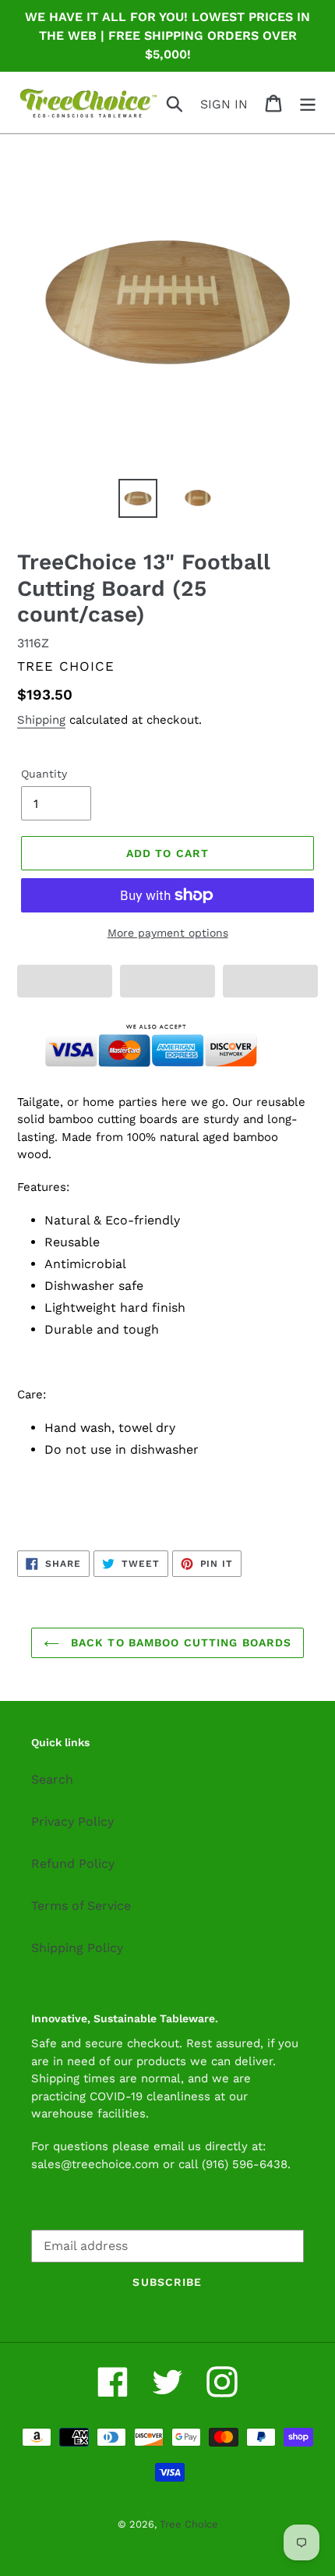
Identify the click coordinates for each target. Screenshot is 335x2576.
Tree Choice (189, 2524)
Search (52, 1779)
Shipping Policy (77, 1948)
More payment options (168, 933)
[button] (65, 981)
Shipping (41, 720)
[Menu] (308, 103)
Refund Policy (73, 1864)
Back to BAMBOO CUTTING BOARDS (180, 1642)
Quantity (44, 774)
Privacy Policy (72, 1821)
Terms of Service (81, 1906)
